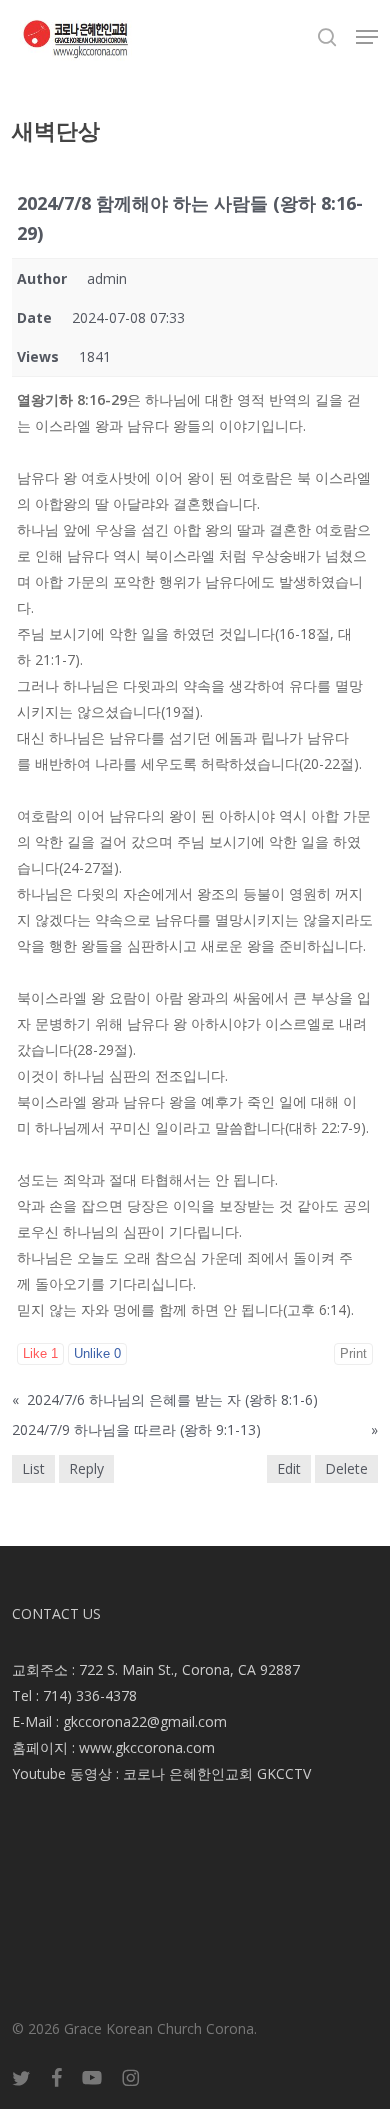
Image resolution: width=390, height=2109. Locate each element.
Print (353, 1353)
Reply (86, 1468)
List (33, 1468)
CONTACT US (56, 1613)
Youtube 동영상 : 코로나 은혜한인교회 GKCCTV (161, 1773)
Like (40, 1353)
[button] (367, 37)
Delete (346, 1468)
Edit (289, 1468)
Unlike (97, 1353)
